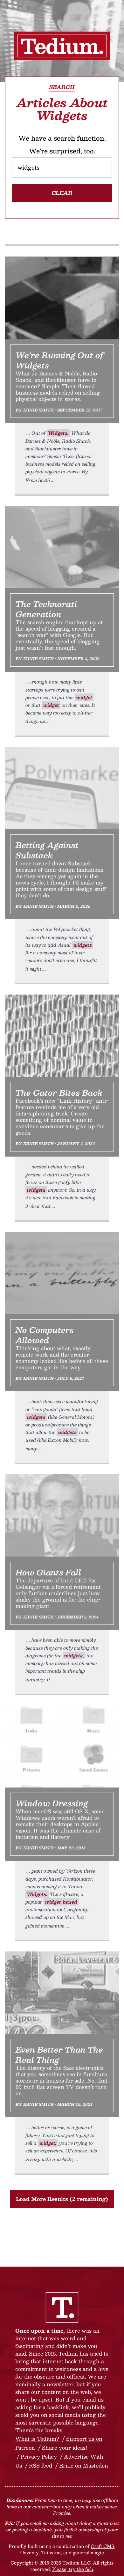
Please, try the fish (73, 2569)
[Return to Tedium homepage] (62, 46)
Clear (62, 193)
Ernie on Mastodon (84, 2465)
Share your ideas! (65, 2448)
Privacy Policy (39, 2457)
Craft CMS (102, 2546)
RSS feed (41, 2465)
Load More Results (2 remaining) (62, 2199)
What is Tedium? (37, 2439)
